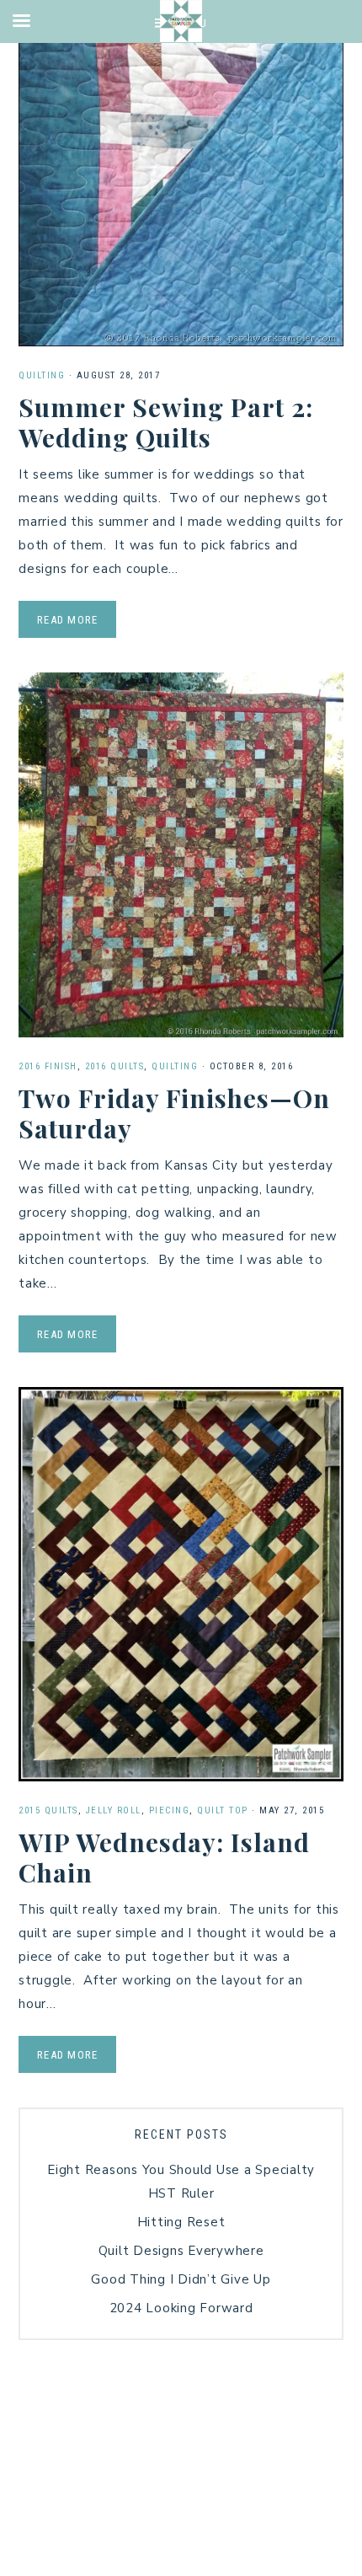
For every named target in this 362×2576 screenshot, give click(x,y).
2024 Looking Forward (181, 2308)
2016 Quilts (115, 1066)
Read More (67, 620)
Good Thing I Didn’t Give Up (181, 2279)
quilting (42, 375)
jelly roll (114, 1810)
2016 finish (48, 1066)
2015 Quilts (48, 1810)
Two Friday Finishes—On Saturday (174, 1113)
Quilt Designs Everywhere (181, 2251)
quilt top (223, 1810)
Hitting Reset (181, 2222)
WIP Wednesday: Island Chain (164, 1857)
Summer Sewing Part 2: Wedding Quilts (166, 422)
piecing (170, 1810)
